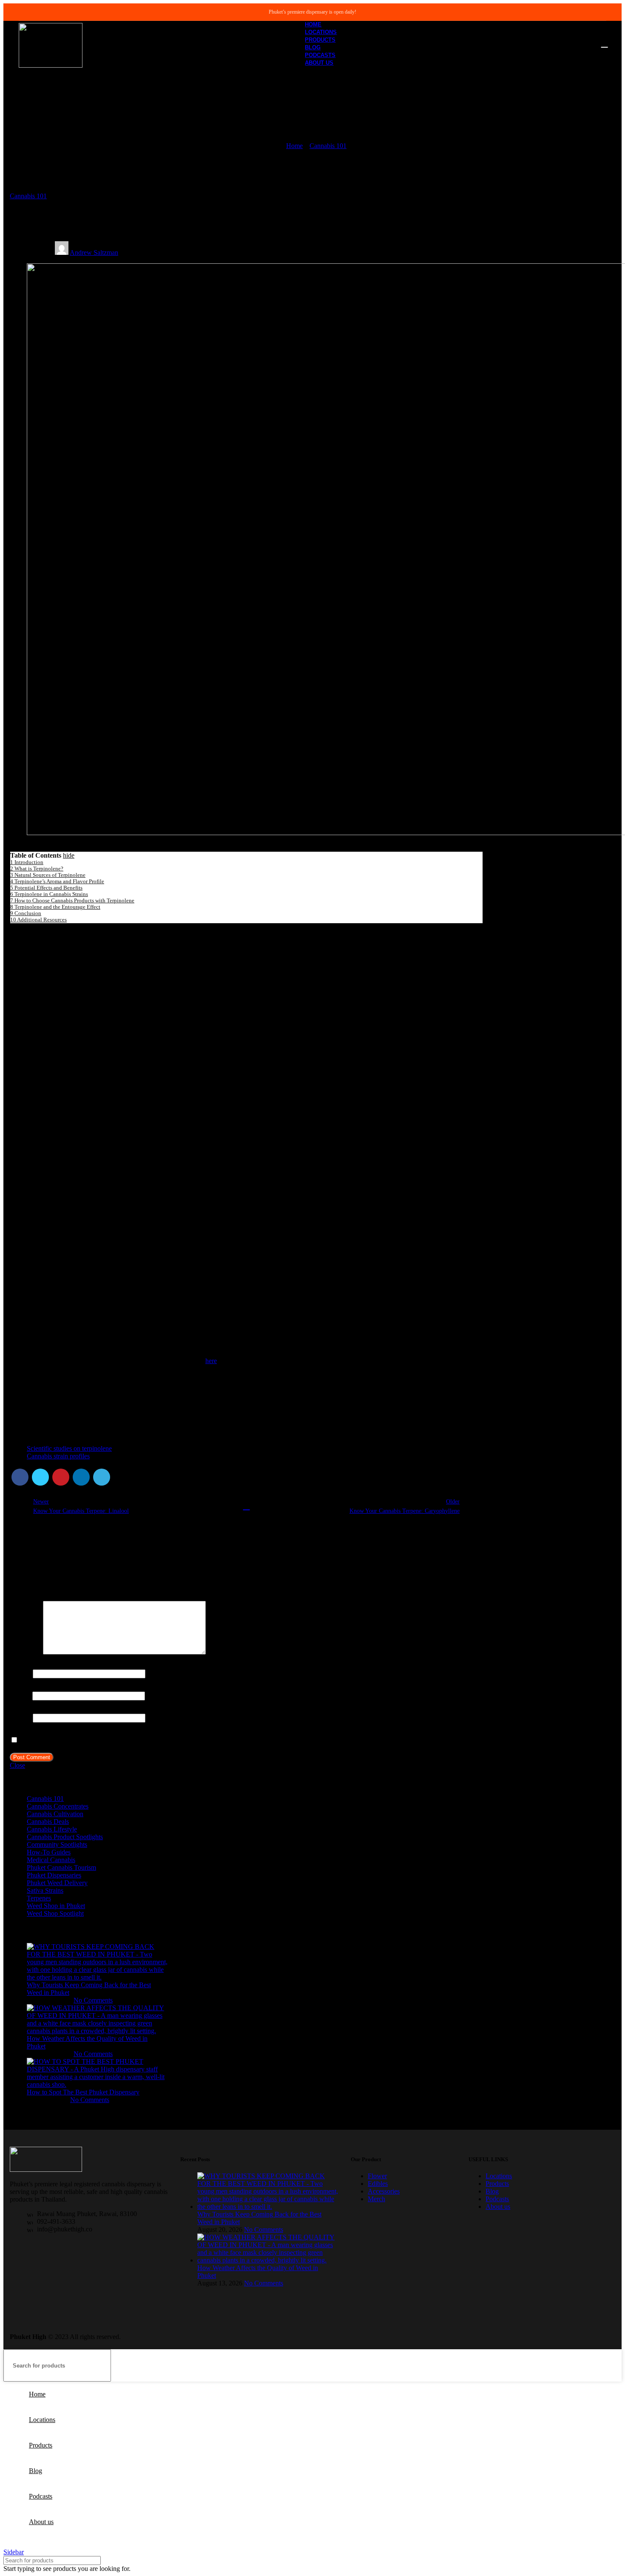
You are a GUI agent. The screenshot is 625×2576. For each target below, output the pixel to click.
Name (20, 1673)
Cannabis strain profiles (58, 1456)
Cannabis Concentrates (58, 1806)
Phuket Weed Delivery (57, 1883)
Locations (499, 2176)
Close (17, 1765)
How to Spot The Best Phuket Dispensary (83, 2092)
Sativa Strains (45, 1890)
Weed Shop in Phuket (56, 1906)
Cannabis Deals (48, 1821)
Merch (376, 2199)
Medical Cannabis (51, 1860)
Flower (377, 2176)
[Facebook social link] (20, 1477)
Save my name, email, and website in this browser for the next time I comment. (126, 1740)
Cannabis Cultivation (55, 1814)
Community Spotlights (57, 1844)
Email (20, 1696)
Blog (492, 2191)
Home (294, 146)
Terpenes (39, 1898)
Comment (26, 1652)
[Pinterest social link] (61, 1477)
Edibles (378, 2184)
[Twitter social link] (40, 1477)
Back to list (246, 1506)
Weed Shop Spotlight (55, 1913)
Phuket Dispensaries (54, 1875)
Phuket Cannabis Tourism (61, 1867)
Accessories (384, 2191)
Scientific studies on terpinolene (69, 1448)
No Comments (93, 2000)
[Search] (604, 43)
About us (498, 2207)
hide (69, 855)
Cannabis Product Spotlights (65, 1837)
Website (20, 1718)
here (211, 1361)
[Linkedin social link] (81, 1477)
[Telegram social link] (102, 1477)
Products (497, 2184)
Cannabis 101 (328, 146)
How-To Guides (49, 1852)
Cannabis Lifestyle (52, 1829)
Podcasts (497, 2199)
